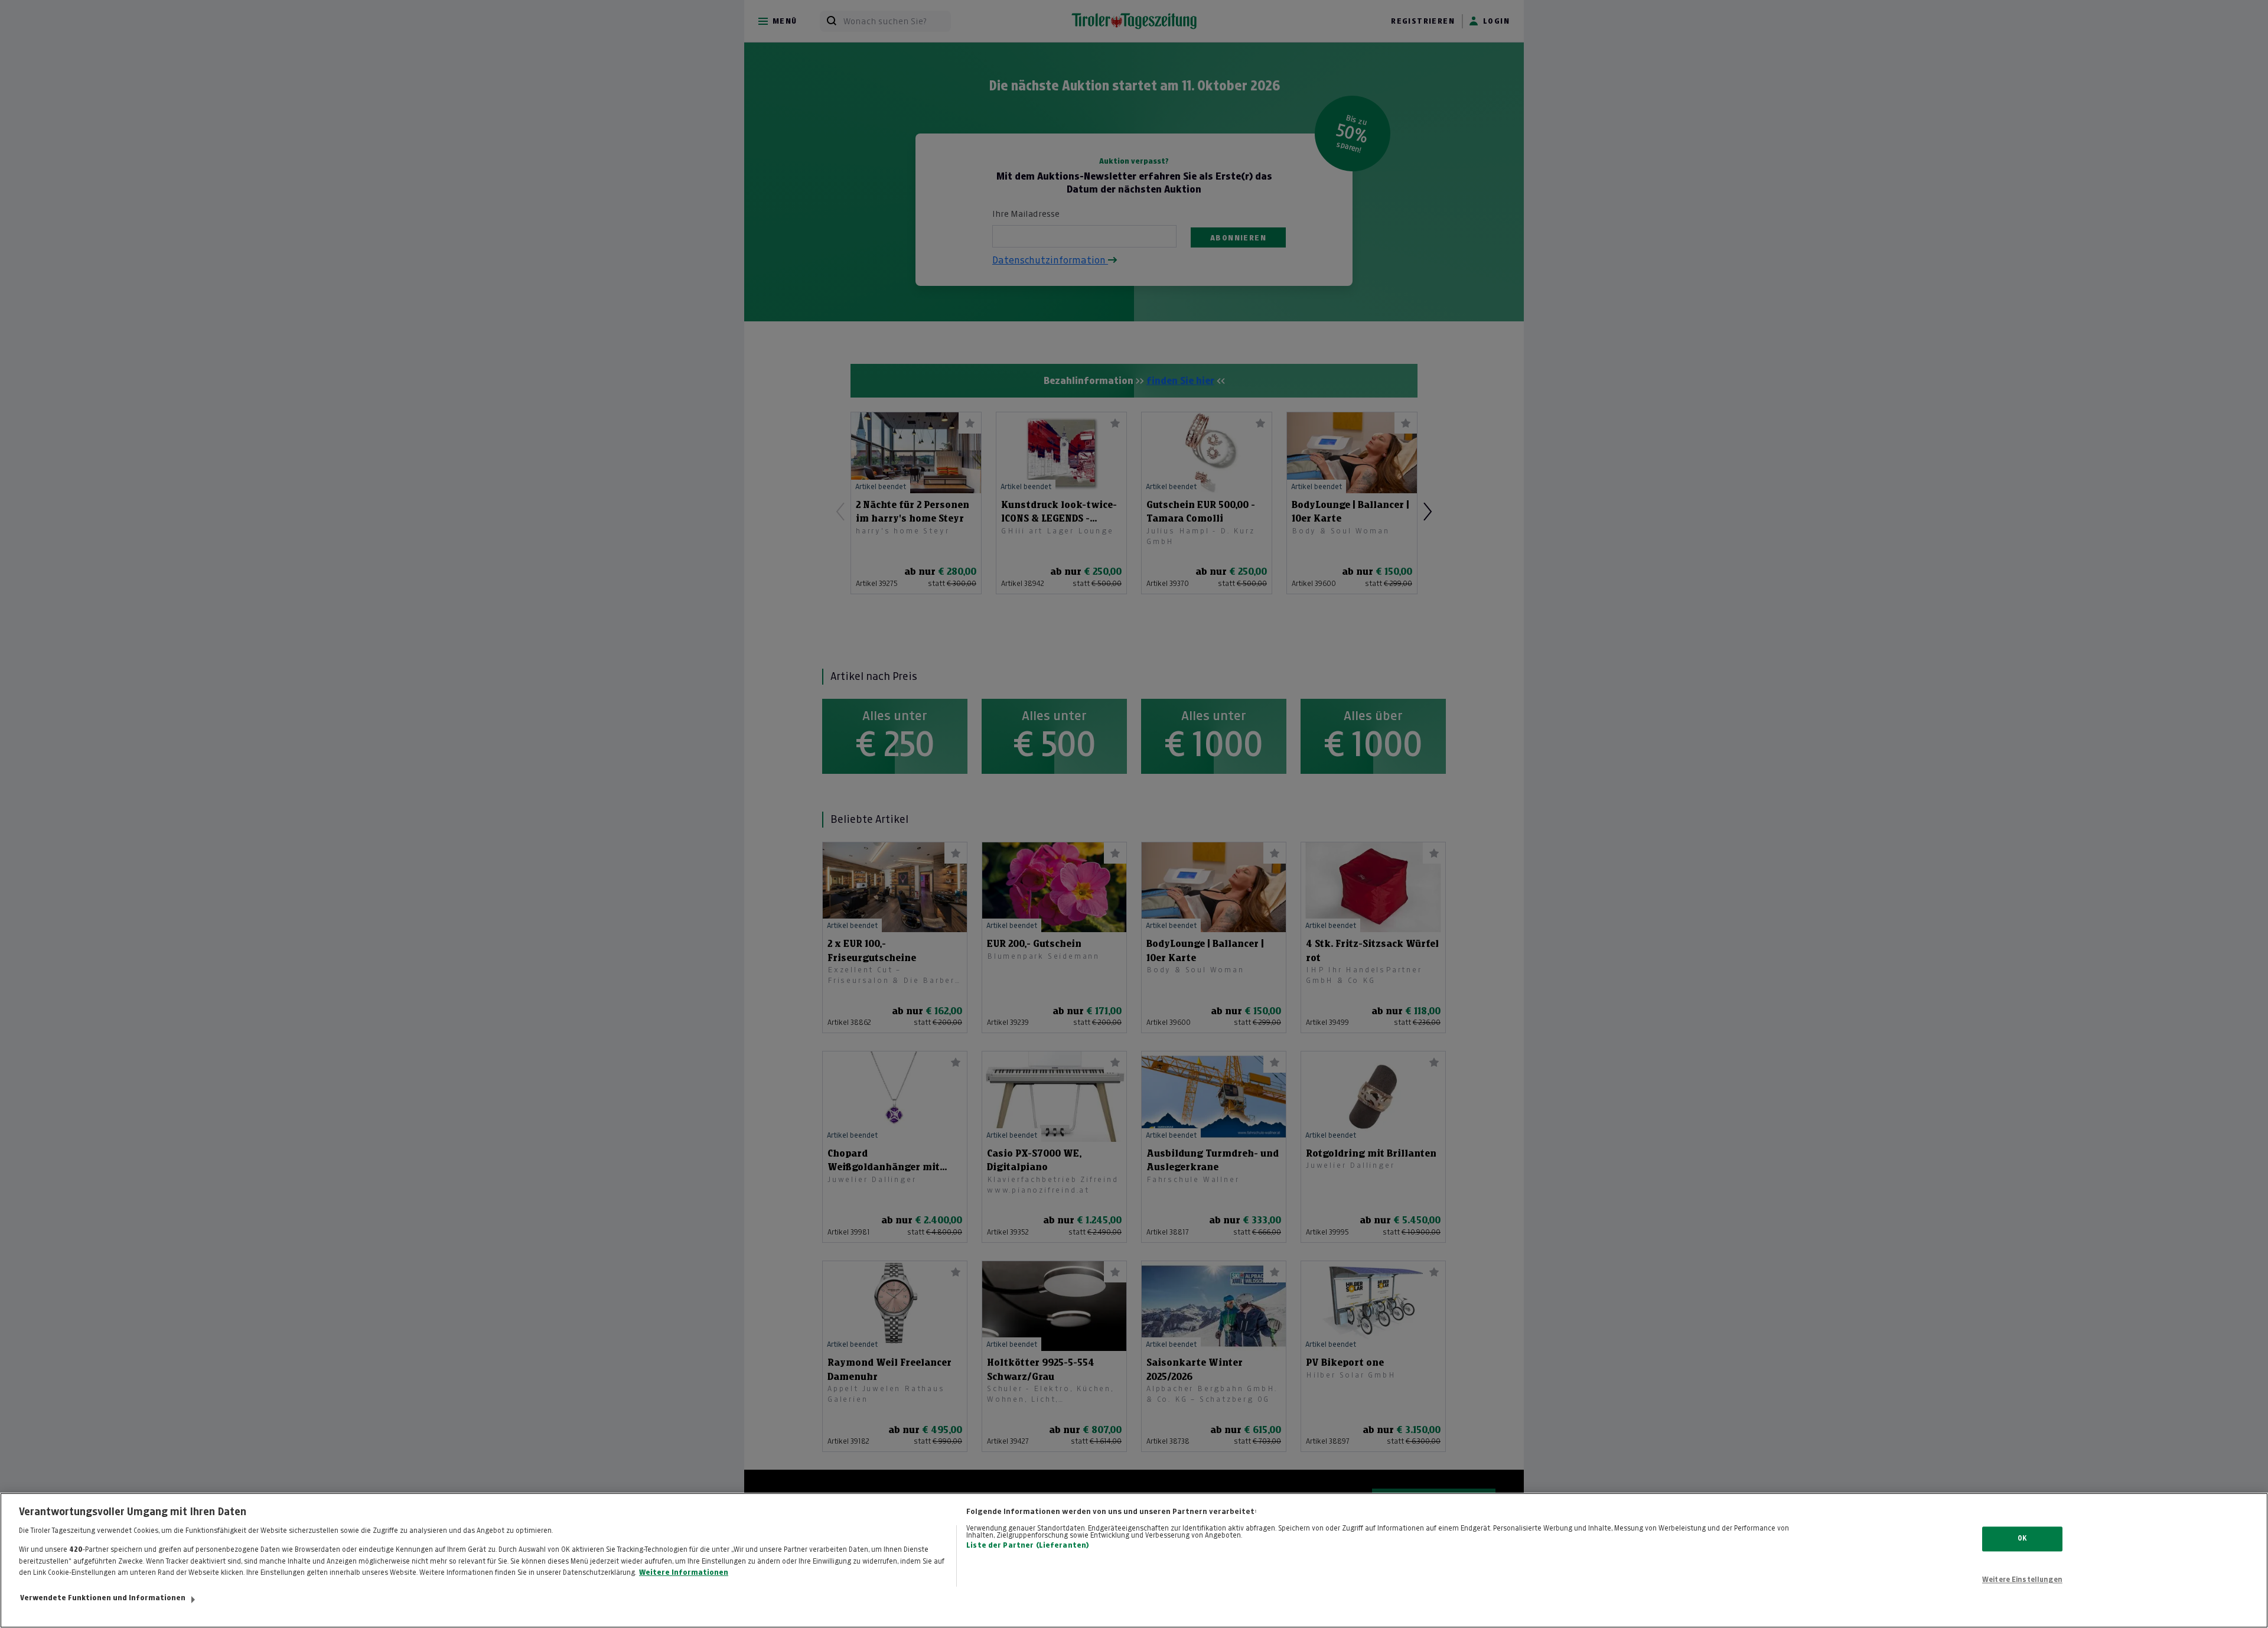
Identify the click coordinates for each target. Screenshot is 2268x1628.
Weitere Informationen (684, 1572)
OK (2022, 1539)
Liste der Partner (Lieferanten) (1028, 1545)
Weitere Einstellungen (2022, 1580)
